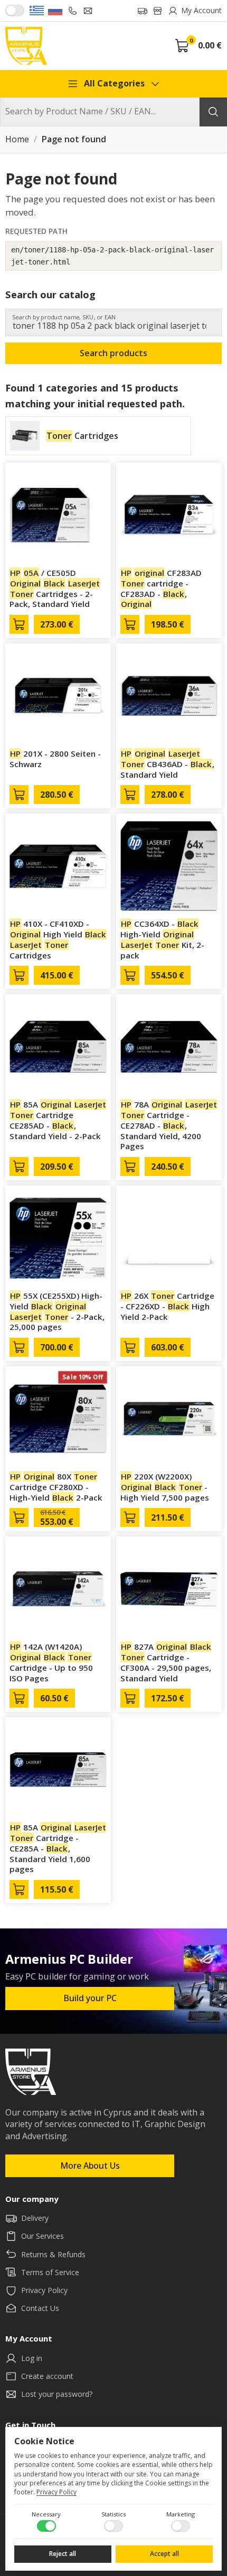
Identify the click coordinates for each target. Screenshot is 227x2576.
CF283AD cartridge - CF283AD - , (161, 588)
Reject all (63, 2554)
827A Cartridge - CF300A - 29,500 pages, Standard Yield (166, 1662)
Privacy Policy (56, 2492)
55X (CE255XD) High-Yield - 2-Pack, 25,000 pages (57, 1311)
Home (17, 140)
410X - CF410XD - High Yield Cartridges (58, 939)
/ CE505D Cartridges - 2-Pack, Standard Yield (55, 588)
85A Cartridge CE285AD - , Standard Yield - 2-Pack (58, 1120)
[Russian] (55, 11)
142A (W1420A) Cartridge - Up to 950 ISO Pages (51, 1662)
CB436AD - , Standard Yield (167, 764)
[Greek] (37, 11)
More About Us (90, 2166)
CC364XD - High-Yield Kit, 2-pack (162, 939)
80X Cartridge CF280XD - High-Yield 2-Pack (56, 1487)
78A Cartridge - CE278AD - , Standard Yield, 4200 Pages (169, 1125)
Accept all (164, 2554)
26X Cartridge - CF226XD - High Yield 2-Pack (167, 1306)
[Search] (213, 112)
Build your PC (90, 1998)
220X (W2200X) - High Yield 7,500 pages (165, 1487)
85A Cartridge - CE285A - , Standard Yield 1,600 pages (58, 1848)
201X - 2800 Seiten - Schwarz (55, 759)
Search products (113, 353)
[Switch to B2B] (15, 11)
